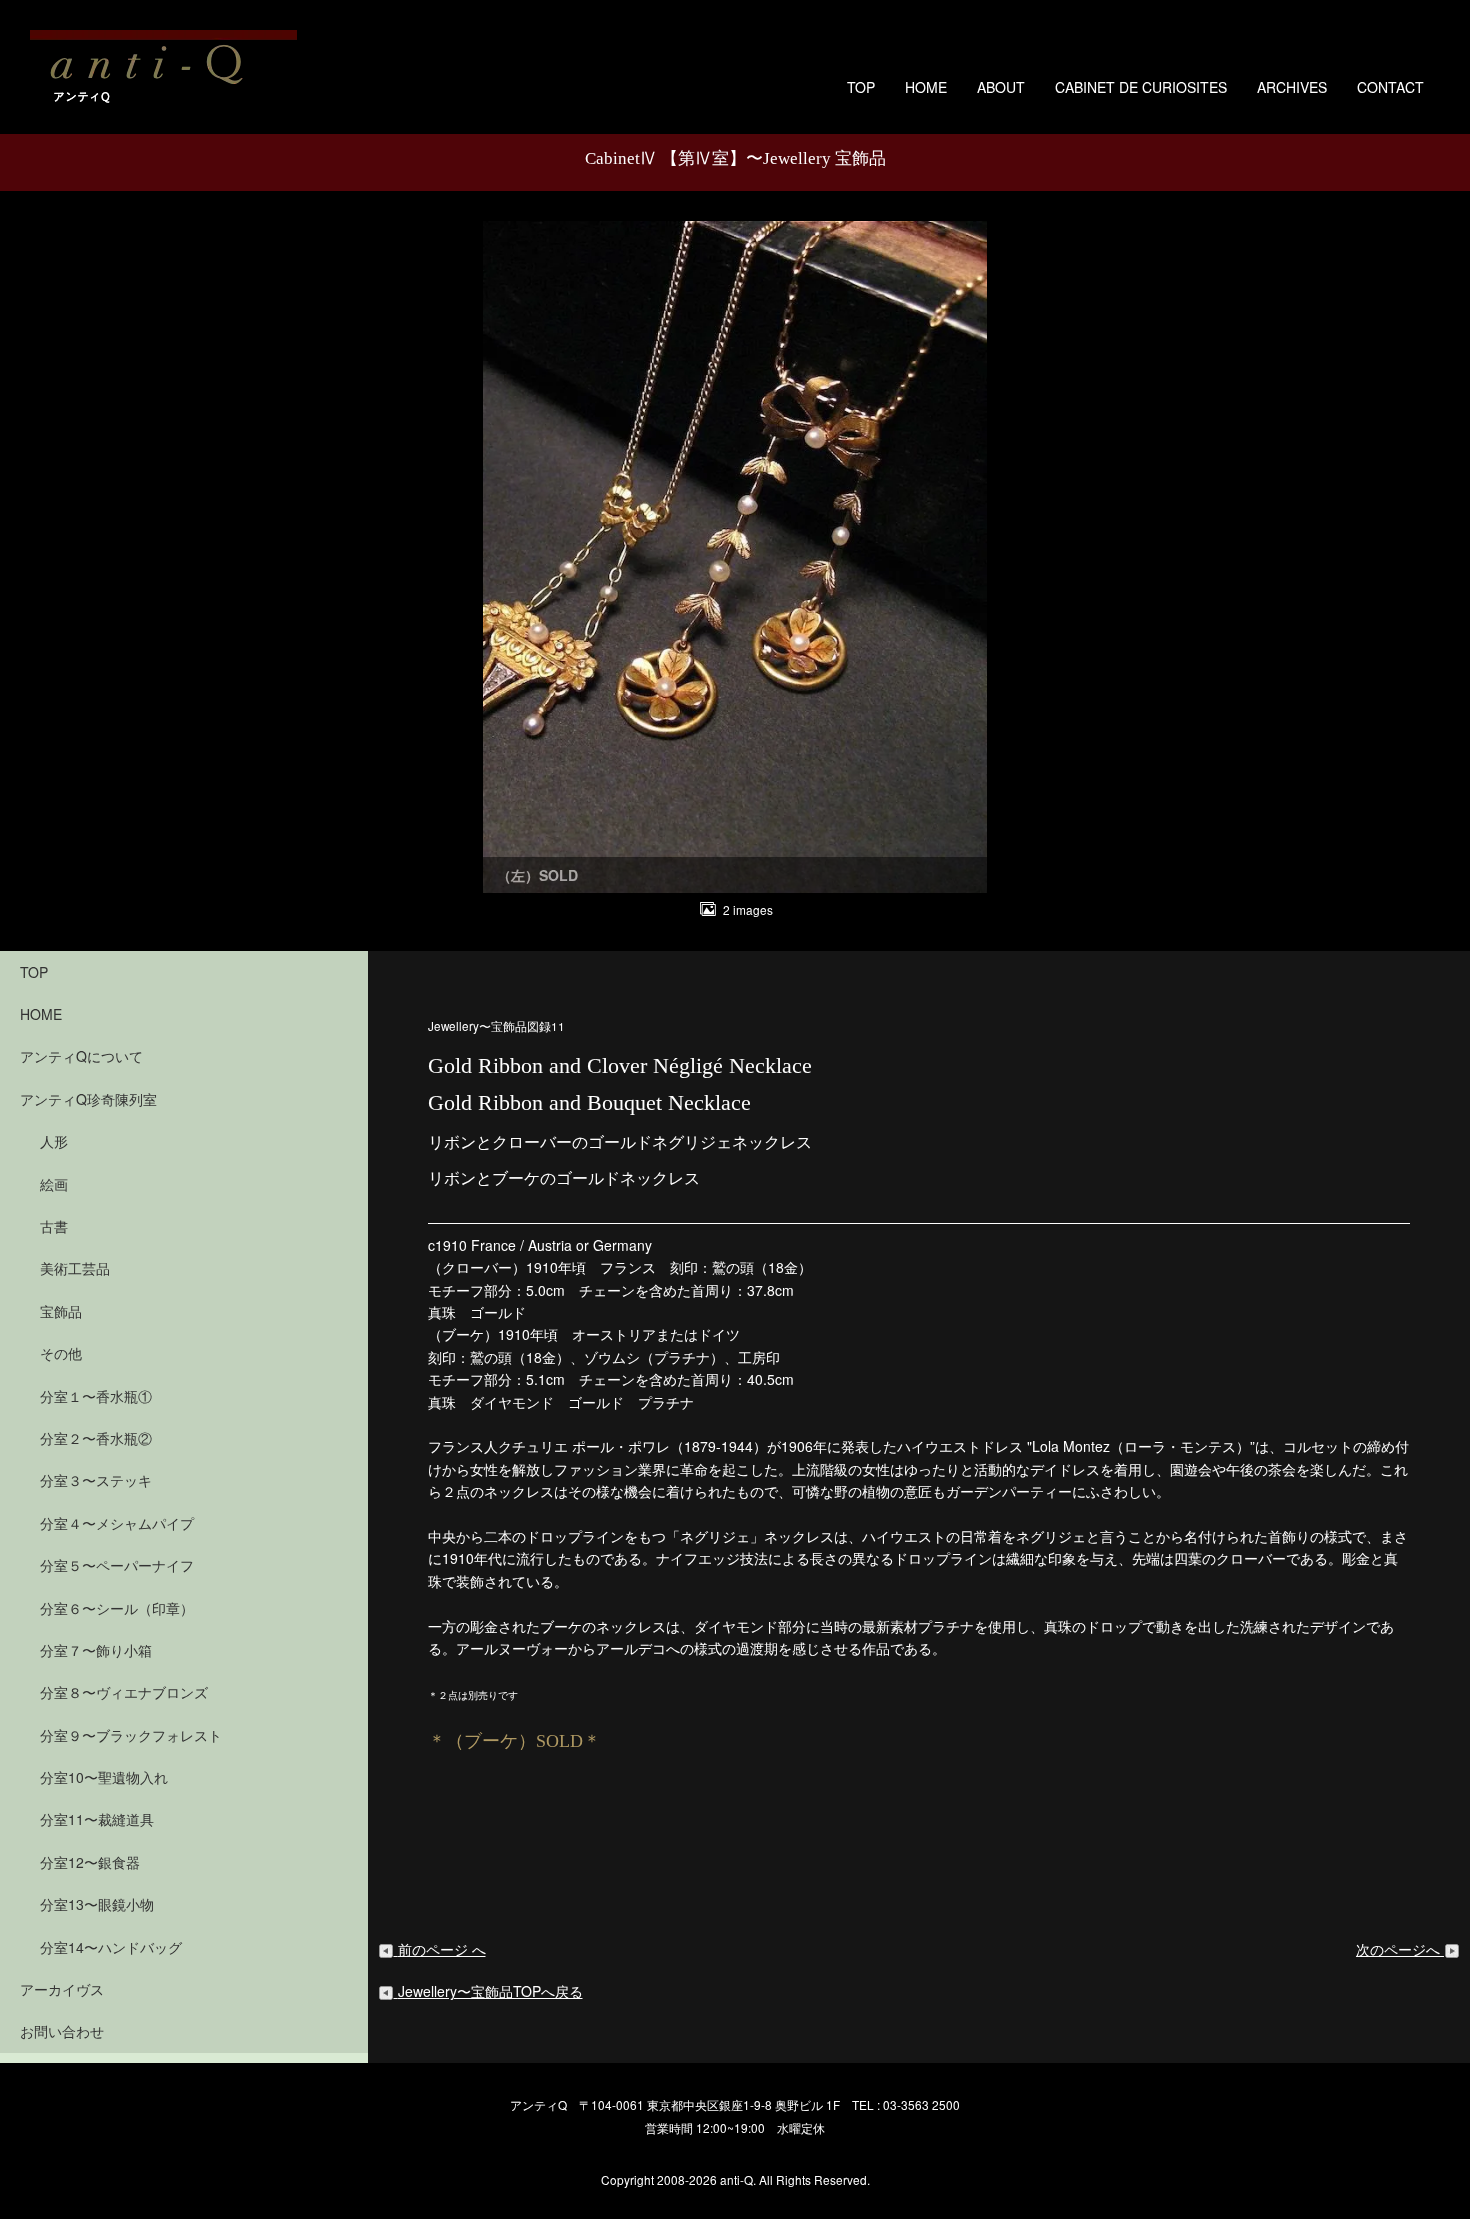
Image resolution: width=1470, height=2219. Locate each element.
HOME (926, 87)
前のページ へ (442, 1949)
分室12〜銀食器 (90, 1862)
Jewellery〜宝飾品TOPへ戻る (490, 1991)
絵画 (54, 1184)
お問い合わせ (62, 2031)
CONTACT (1390, 87)
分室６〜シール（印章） (117, 1608)
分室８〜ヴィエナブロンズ (124, 1692)
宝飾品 (61, 1311)
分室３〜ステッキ (96, 1480)
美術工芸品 (75, 1268)
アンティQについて (81, 1056)
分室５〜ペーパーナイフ (117, 1565)
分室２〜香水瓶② (96, 1438)
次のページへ (1400, 1949)
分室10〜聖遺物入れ (104, 1777)
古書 (54, 1226)
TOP (861, 87)
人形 (54, 1141)
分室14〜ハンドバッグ (111, 1947)
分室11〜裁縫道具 (97, 1819)
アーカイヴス (62, 1989)
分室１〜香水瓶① (96, 1396)
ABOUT (1001, 87)
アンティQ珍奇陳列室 (88, 1099)
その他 (61, 1353)
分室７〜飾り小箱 (96, 1650)
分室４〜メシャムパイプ (117, 1523)
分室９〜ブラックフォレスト (131, 1735)
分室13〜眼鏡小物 (97, 1904)
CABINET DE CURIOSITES (1141, 87)
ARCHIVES (1292, 87)
